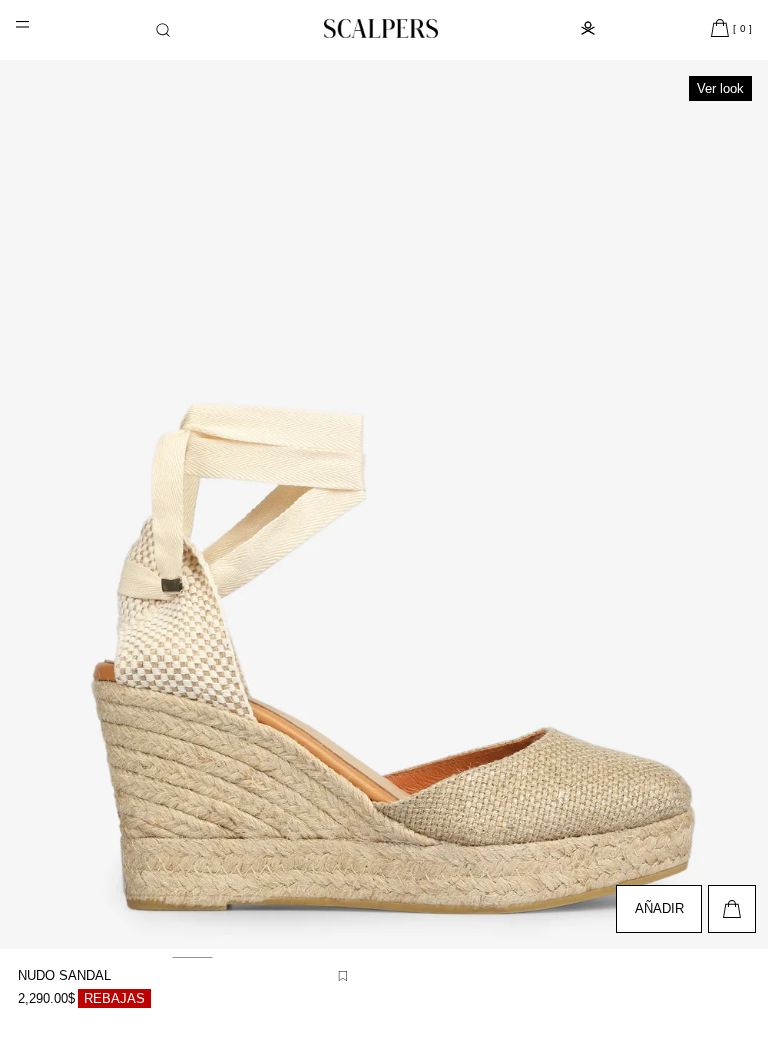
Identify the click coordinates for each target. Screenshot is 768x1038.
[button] (163, 30)
